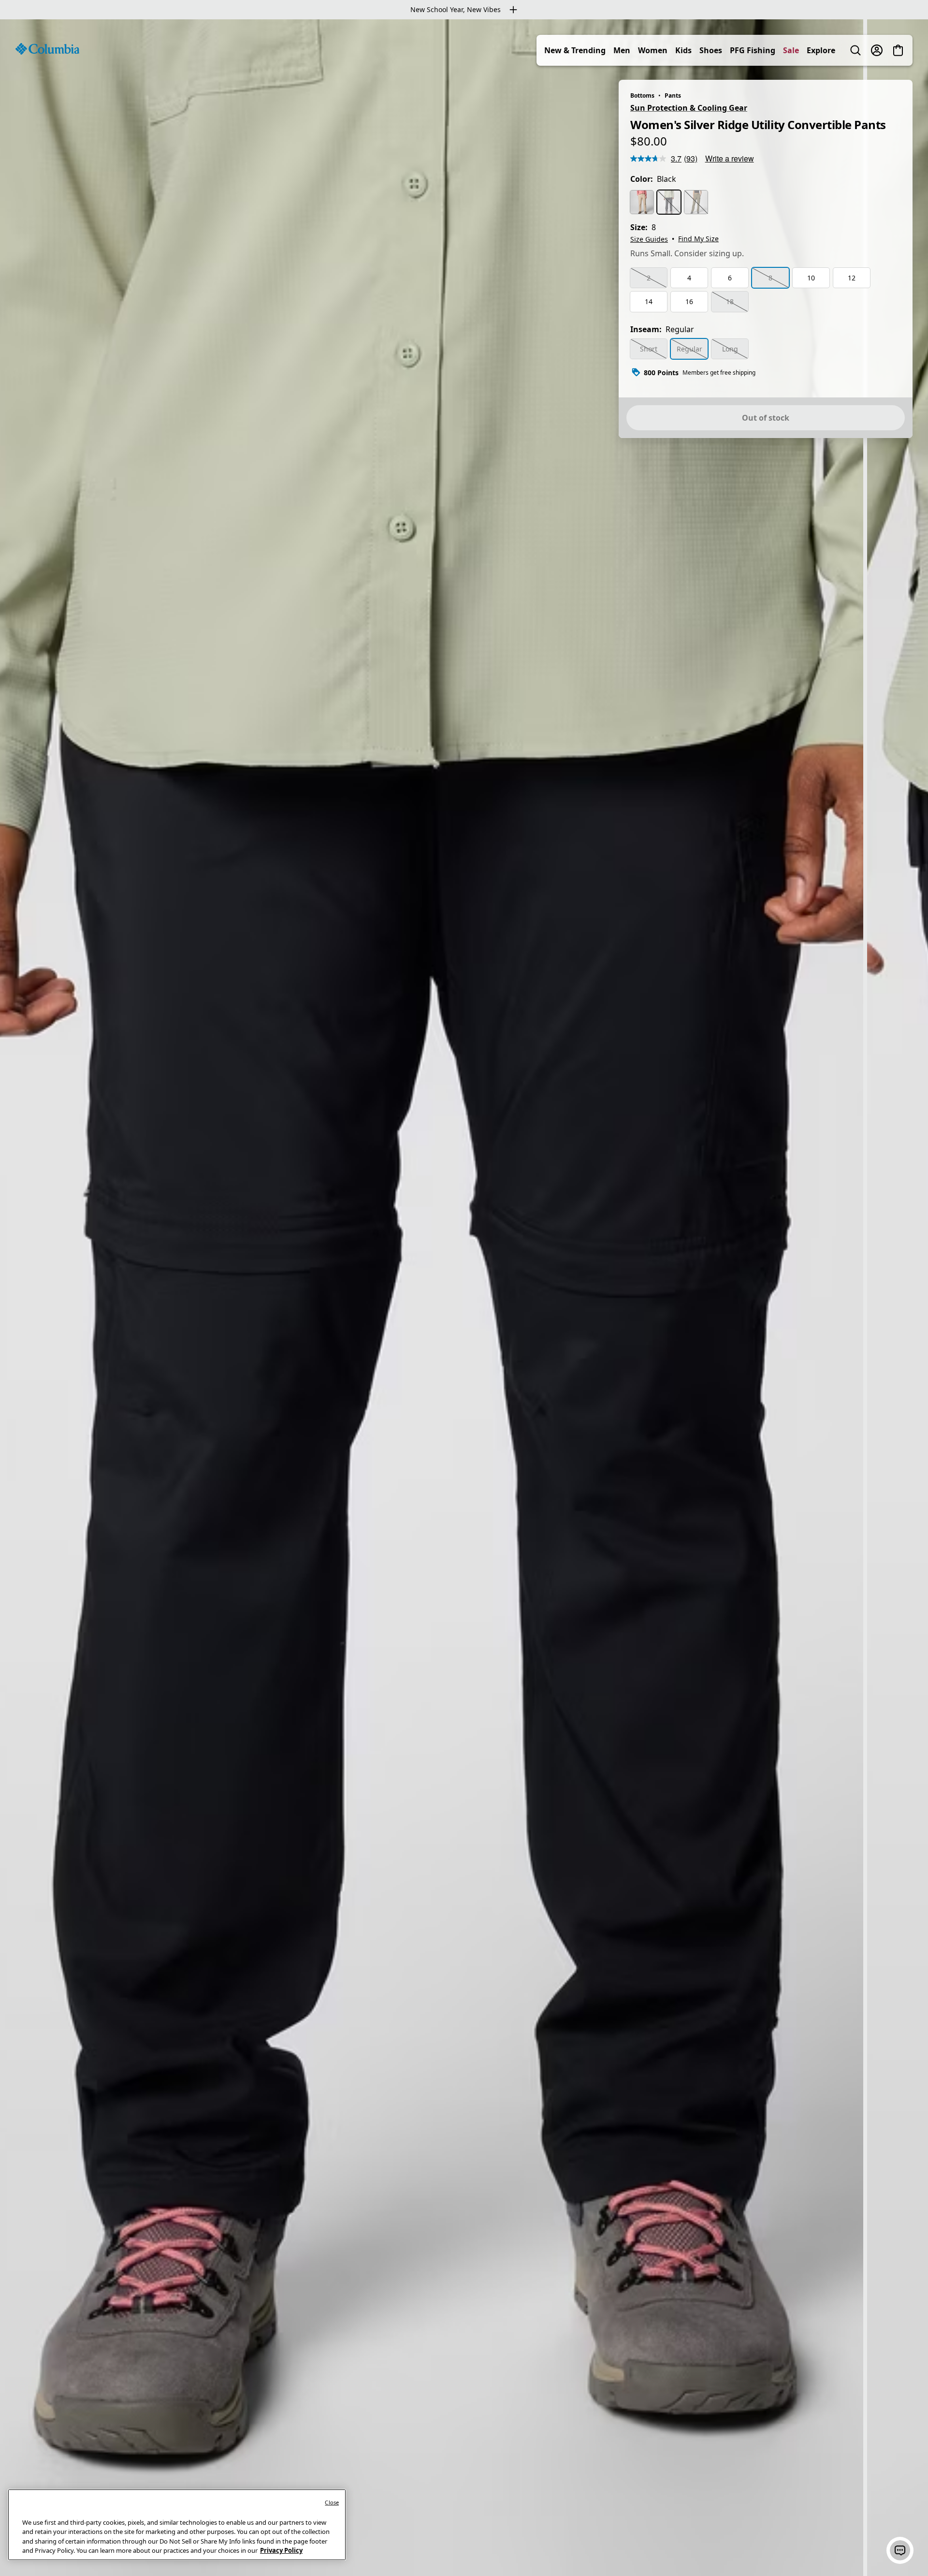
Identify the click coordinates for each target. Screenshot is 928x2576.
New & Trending (575, 50)
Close (332, 2502)
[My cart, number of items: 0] (898, 50)
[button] (900, 2550)
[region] (464, 1298)
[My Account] (877, 50)
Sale (791, 50)
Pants (673, 95)
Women (653, 50)
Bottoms (642, 95)
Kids (683, 50)
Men (622, 50)
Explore (821, 50)
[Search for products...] (855, 50)
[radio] (642, 202)
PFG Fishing (753, 50)
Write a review (730, 158)
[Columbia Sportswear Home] (47, 49)
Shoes (711, 50)
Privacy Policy (281, 2550)
